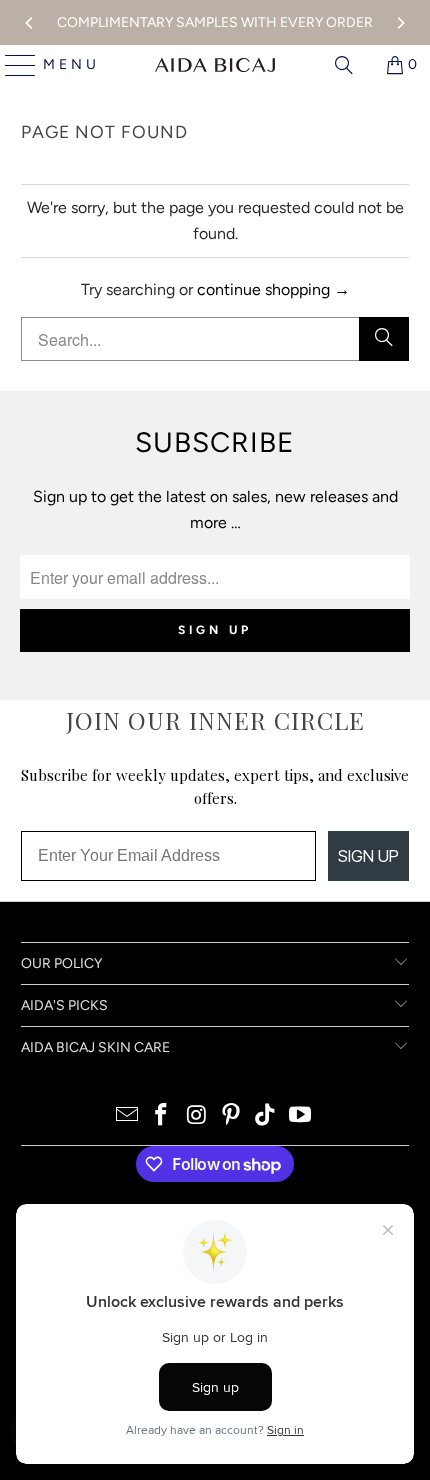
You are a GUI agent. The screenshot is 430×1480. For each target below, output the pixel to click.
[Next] (400, 23)
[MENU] (12, 65)
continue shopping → (273, 289)
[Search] (344, 65)
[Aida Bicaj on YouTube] (301, 1116)
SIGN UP (368, 856)
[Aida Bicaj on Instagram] (197, 1116)
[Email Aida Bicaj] (127, 1116)
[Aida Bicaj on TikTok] (266, 1116)
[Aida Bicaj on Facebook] (162, 1116)
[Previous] (30, 23)
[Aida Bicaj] (215, 65)
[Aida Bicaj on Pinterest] (232, 1116)
